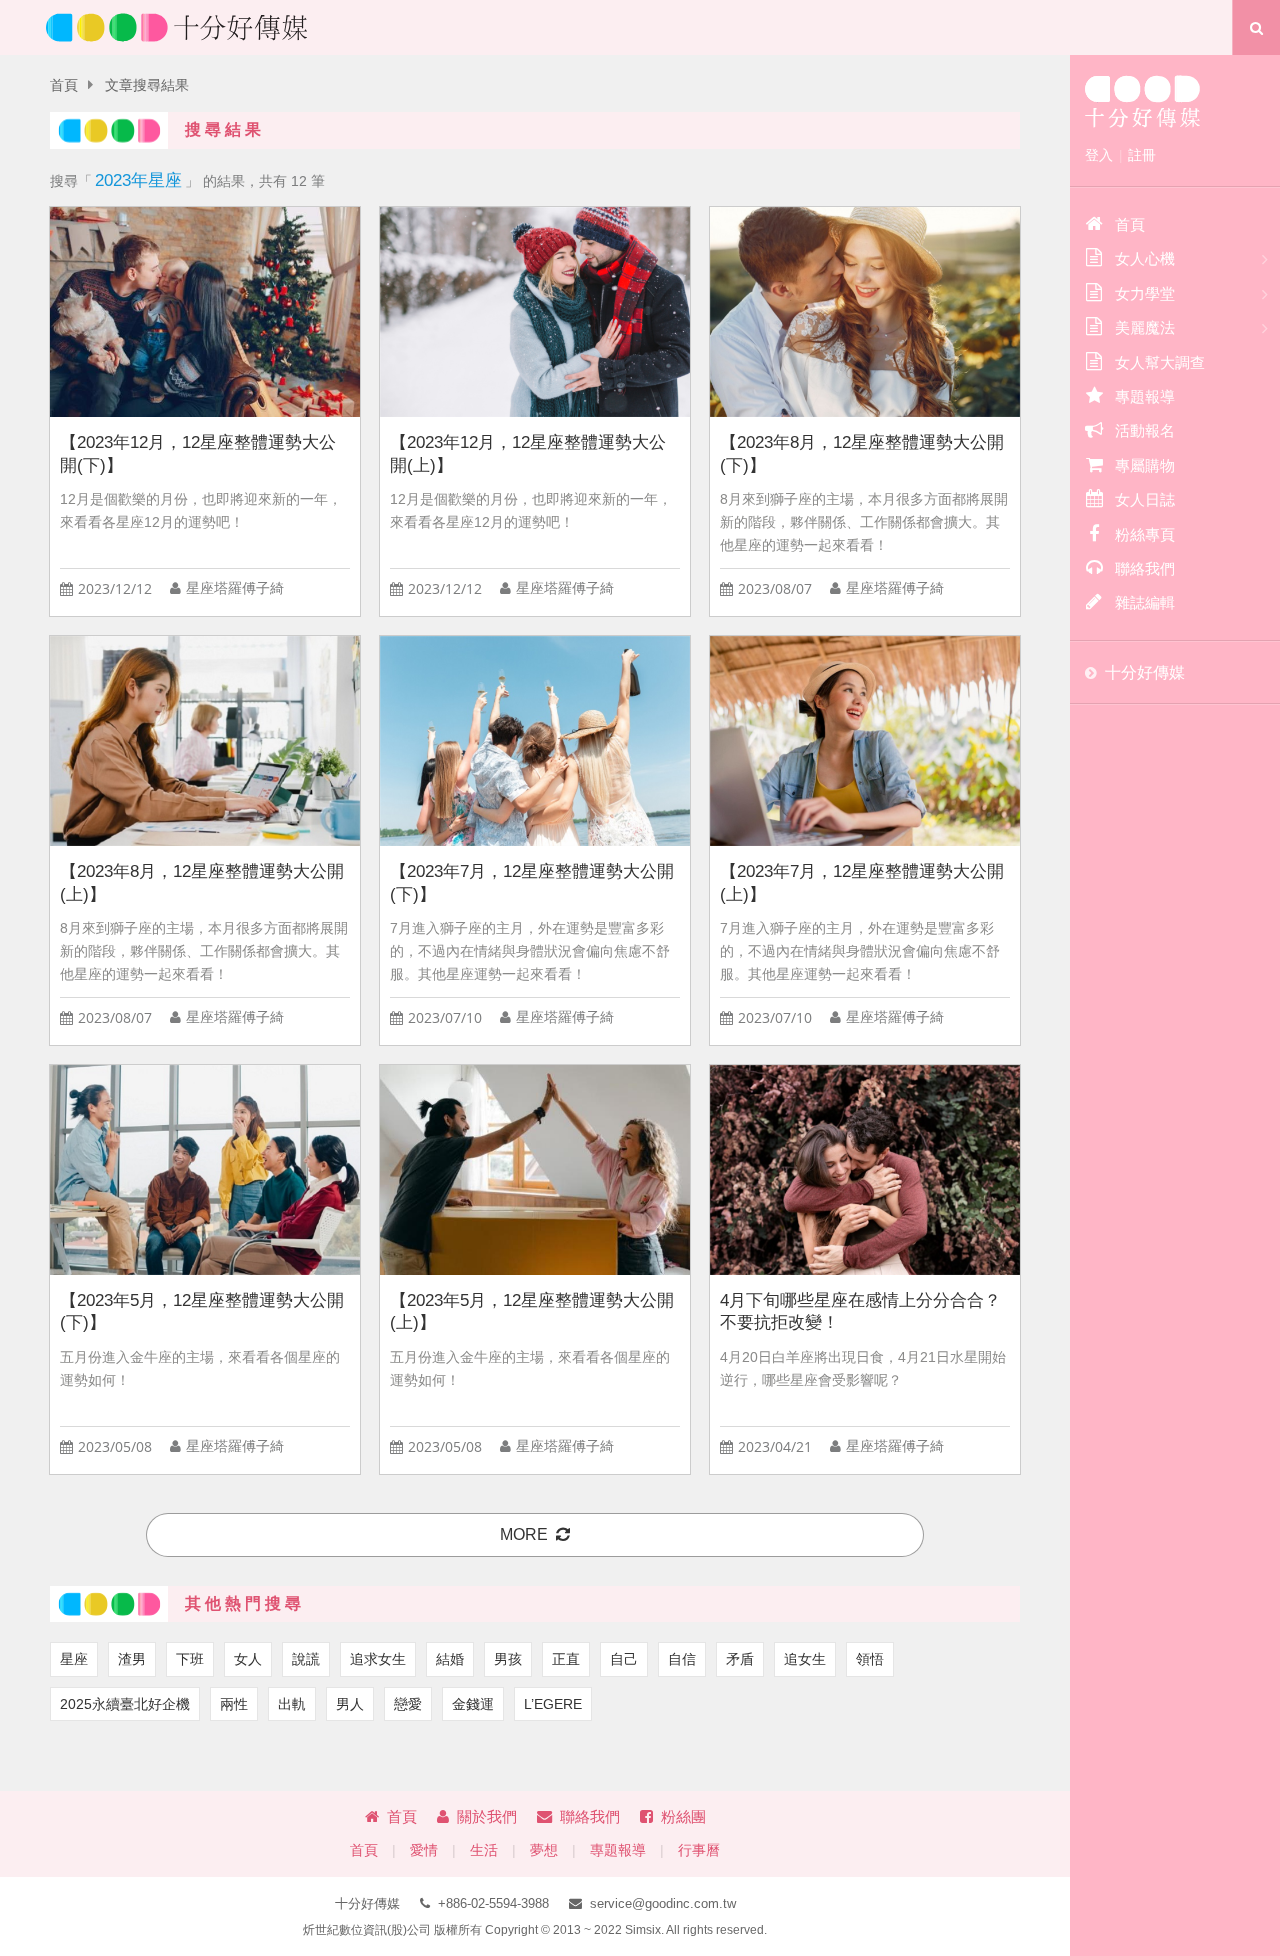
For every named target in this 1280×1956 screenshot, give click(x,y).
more (524, 1534)
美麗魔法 (1145, 327)
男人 (350, 1704)
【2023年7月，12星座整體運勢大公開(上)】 (862, 883)
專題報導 (618, 1850)
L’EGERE (553, 1704)
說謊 (306, 1659)
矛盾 (740, 1659)
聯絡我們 (590, 1816)
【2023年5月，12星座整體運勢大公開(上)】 (532, 1312)
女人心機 (1145, 258)
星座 (74, 1659)
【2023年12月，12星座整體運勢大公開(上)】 (528, 454)
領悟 (870, 1659)
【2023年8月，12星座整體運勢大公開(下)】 (862, 454)
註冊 (1142, 155)
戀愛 (408, 1704)
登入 (1099, 155)
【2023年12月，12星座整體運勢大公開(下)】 (198, 454)
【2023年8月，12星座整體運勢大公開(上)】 (202, 883)
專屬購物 (1145, 465)
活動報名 (1145, 430)
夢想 (544, 1850)
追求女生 (378, 1659)
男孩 (508, 1659)
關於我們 (487, 1816)
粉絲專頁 (1145, 534)
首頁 (64, 85)
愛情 (424, 1850)
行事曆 (699, 1850)
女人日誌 (1145, 499)
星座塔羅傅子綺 (235, 588)
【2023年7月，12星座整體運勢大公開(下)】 (532, 883)
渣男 (132, 1659)
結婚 (450, 1659)
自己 (624, 1659)
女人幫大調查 (1160, 362)
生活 (484, 1850)
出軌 (292, 1704)
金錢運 (473, 1704)
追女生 (805, 1659)
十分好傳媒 (1145, 672)
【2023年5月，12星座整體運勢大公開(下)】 (202, 1312)
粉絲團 (683, 1816)
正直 (566, 1659)
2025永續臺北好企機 (125, 1704)
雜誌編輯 (1145, 602)
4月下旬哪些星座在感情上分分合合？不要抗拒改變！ (860, 1312)
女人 (248, 1659)
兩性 (234, 1704)
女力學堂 (1145, 293)
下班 (190, 1659)
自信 (682, 1659)
